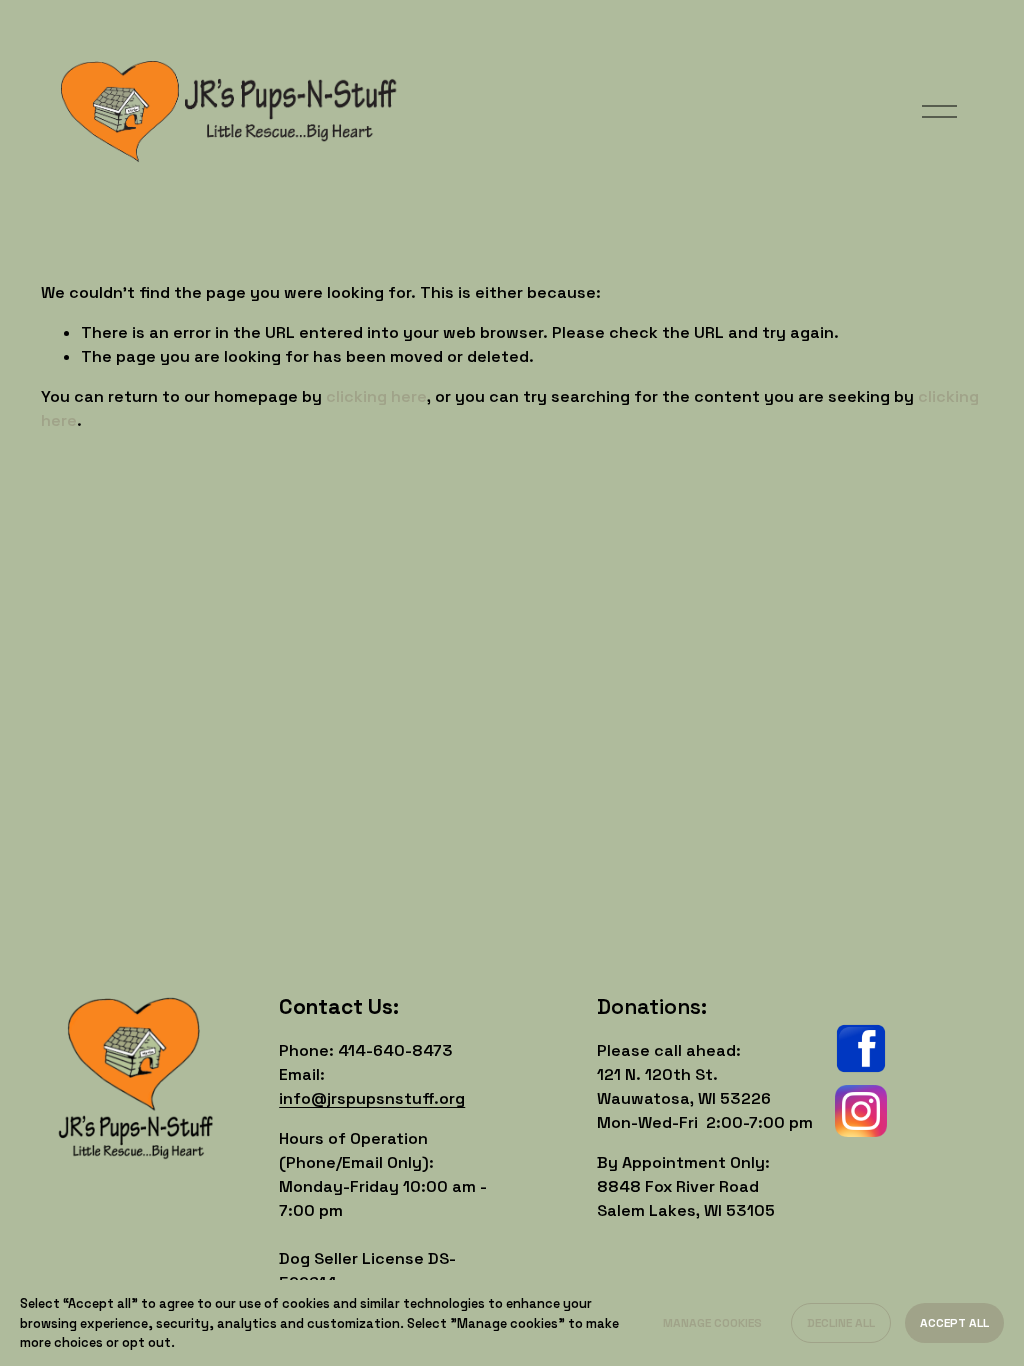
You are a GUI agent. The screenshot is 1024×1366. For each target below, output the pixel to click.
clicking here (376, 396)
